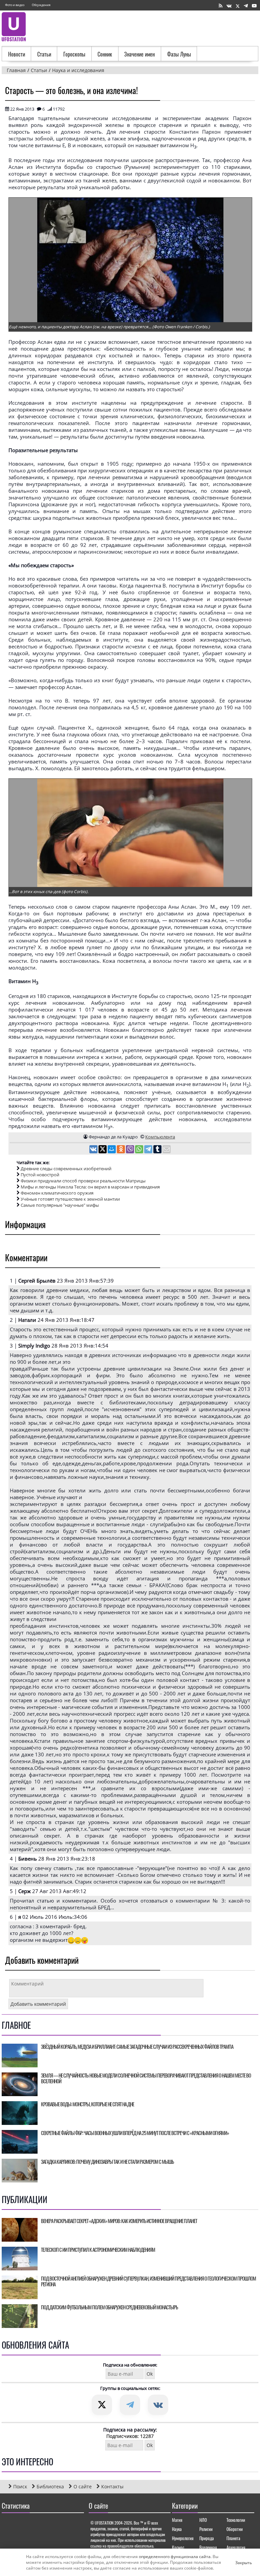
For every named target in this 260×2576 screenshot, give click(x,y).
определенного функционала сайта (175, 2557)
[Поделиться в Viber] (131, 1150)
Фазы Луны (179, 54)
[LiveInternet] (8, 2525)
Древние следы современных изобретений (66, 1169)
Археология (236, 2547)
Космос (178, 2547)
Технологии (236, 2520)
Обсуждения (41, 5)
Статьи (44, 54)
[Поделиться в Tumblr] (158, 1150)
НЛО (203, 2520)
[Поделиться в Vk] (94, 1150)
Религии (206, 2529)
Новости (17, 54)
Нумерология (183, 2538)
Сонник (105, 54)
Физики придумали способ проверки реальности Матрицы (83, 1181)
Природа (207, 2538)
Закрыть (238, 2562)
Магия (177, 2520)
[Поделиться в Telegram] (149, 1150)
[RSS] (221, 6)
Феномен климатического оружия (57, 1193)
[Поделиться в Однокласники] (121, 1150)
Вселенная (208, 2547)
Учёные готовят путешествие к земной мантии (70, 1199)
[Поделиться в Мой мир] (112, 1150)
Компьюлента (160, 1137)
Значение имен (139, 54)
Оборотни (235, 2529)
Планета (233, 2538)
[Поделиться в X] (103, 1150)
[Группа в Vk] (229, 6)
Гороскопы (74, 54)
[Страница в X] (238, 6)
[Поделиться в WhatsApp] (140, 1150)
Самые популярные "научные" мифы (60, 1205)
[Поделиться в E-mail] (167, 1150)
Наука (177, 2529)
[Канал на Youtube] (254, 6)
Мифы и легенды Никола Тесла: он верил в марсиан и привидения (90, 1187)
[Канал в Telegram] (246, 6)
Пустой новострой (40, 1175)
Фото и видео (15, 5)
